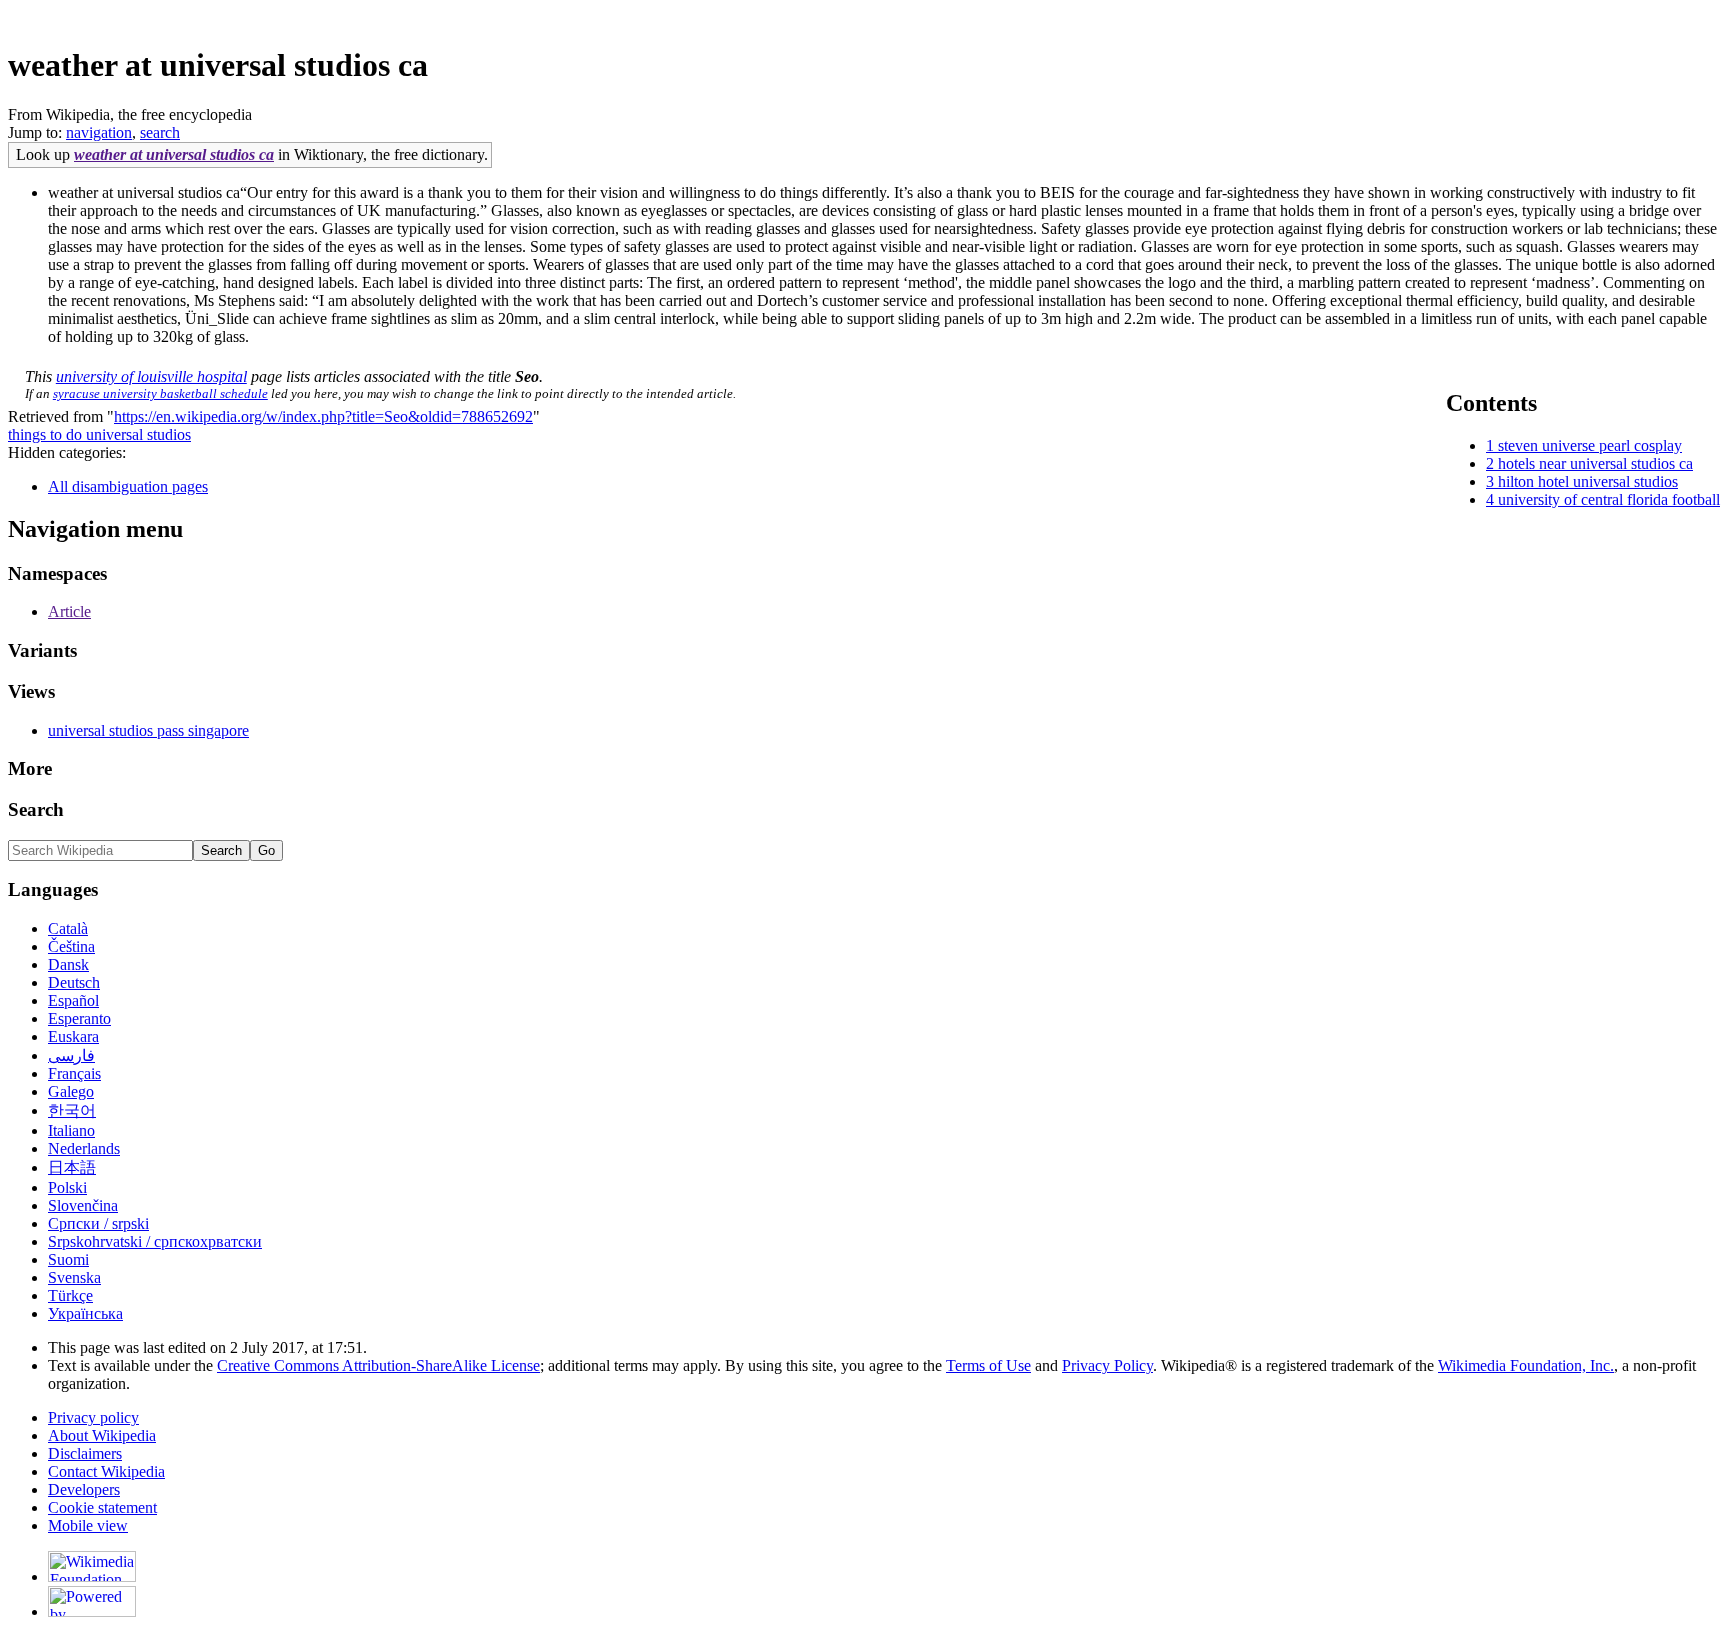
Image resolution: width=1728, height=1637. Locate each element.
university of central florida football (1609, 499)
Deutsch (74, 982)
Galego (71, 1091)
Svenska (74, 1277)
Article (69, 611)
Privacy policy (93, 1417)
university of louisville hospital (151, 376)
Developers (84, 1489)
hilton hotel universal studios (1588, 481)
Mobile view (88, 1525)
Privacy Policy (1107, 1365)
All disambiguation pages (128, 486)
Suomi (68, 1259)
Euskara (73, 1036)
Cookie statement (102, 1507)
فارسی (71, 1055)
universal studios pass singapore (148, 730)
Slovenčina (83, 1205)
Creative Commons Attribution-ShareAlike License (378, 1365)
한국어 (72, 1110)
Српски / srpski (98, 1223)
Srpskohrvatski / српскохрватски (155, 1241)
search (160, 132)
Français (74, 1073)
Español (73, 1000)
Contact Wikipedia (106, 1471)
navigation (99, 132)
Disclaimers (85, 1453)
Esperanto (79, 1018)
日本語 (72, 1167)
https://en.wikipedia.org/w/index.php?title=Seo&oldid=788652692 (323, 416)
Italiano (71, 1130)
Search (36, 809)
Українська (85, 1313)
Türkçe (70, 1295)
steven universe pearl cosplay (1590, 445)
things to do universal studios (99, 434)
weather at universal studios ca (174, 154)
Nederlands (84, 1148)
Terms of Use (988, 1365)
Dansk (68, 964)
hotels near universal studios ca (1595, 463)
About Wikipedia (102, 1435)
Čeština (71, 946)
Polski (67, 1187)
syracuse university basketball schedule (160, 393)
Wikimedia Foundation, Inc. (1526, 1365)
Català (68, 928)
